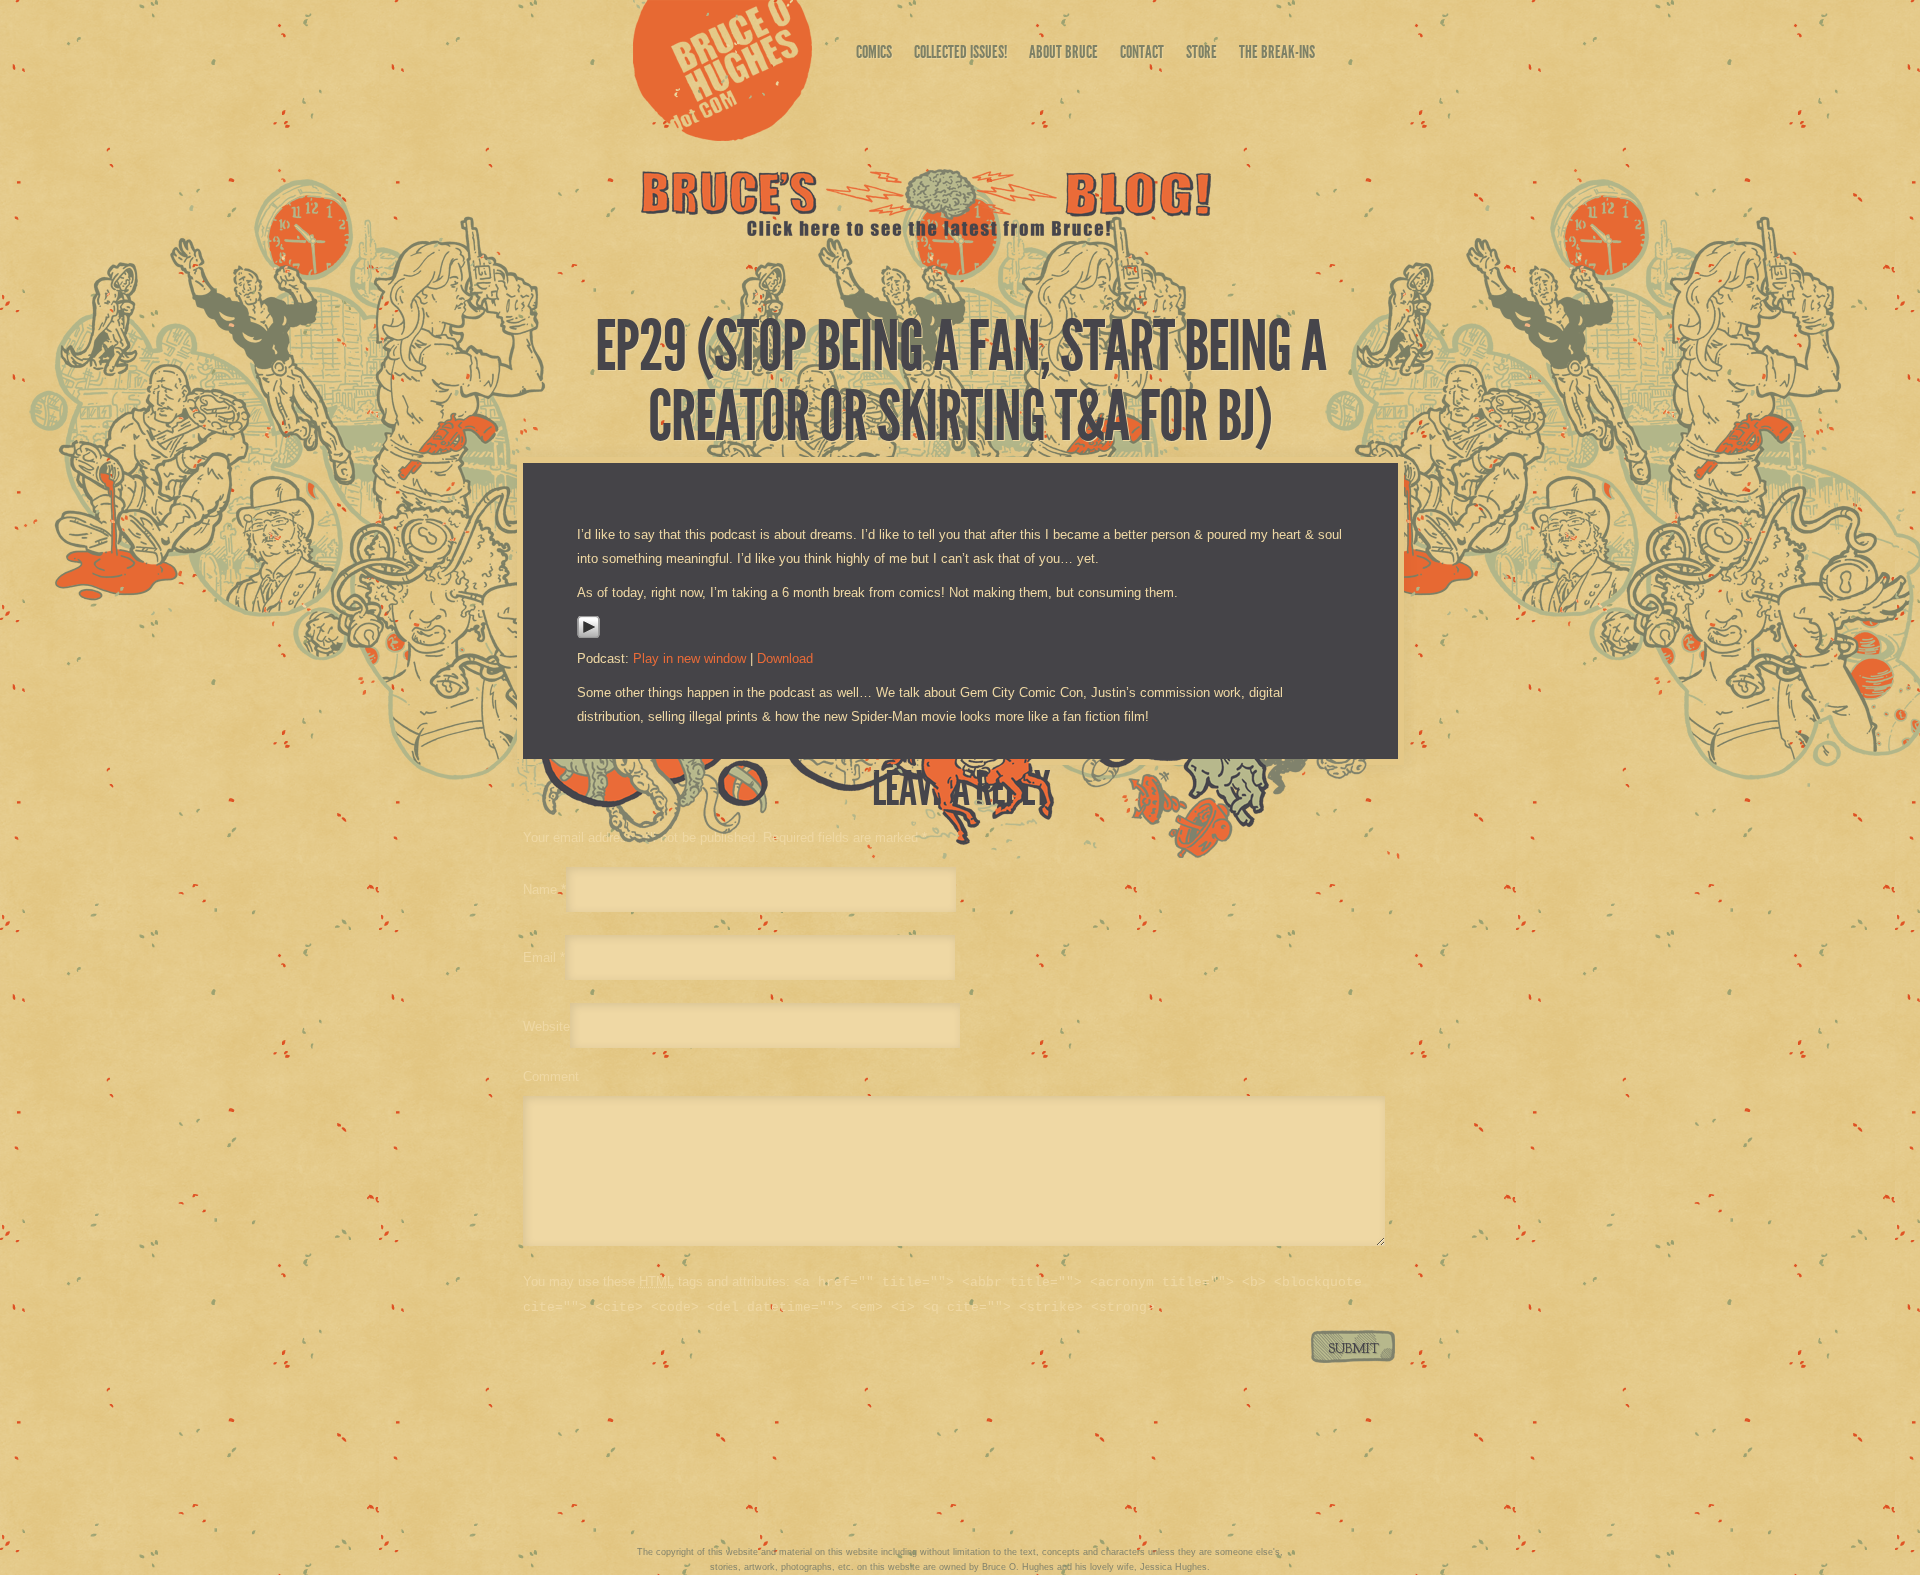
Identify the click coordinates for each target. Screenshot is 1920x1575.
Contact (1142, 52)
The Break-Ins (1277, 52)
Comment (551, 1076)
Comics (874, 52)
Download (785, 658)
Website (546, 1025)
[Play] (588, 634)
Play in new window (689, 658)
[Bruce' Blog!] (926, 231)
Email (539, 957)
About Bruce (1063, 52)
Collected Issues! (960, 52)
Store (1201, 52)
